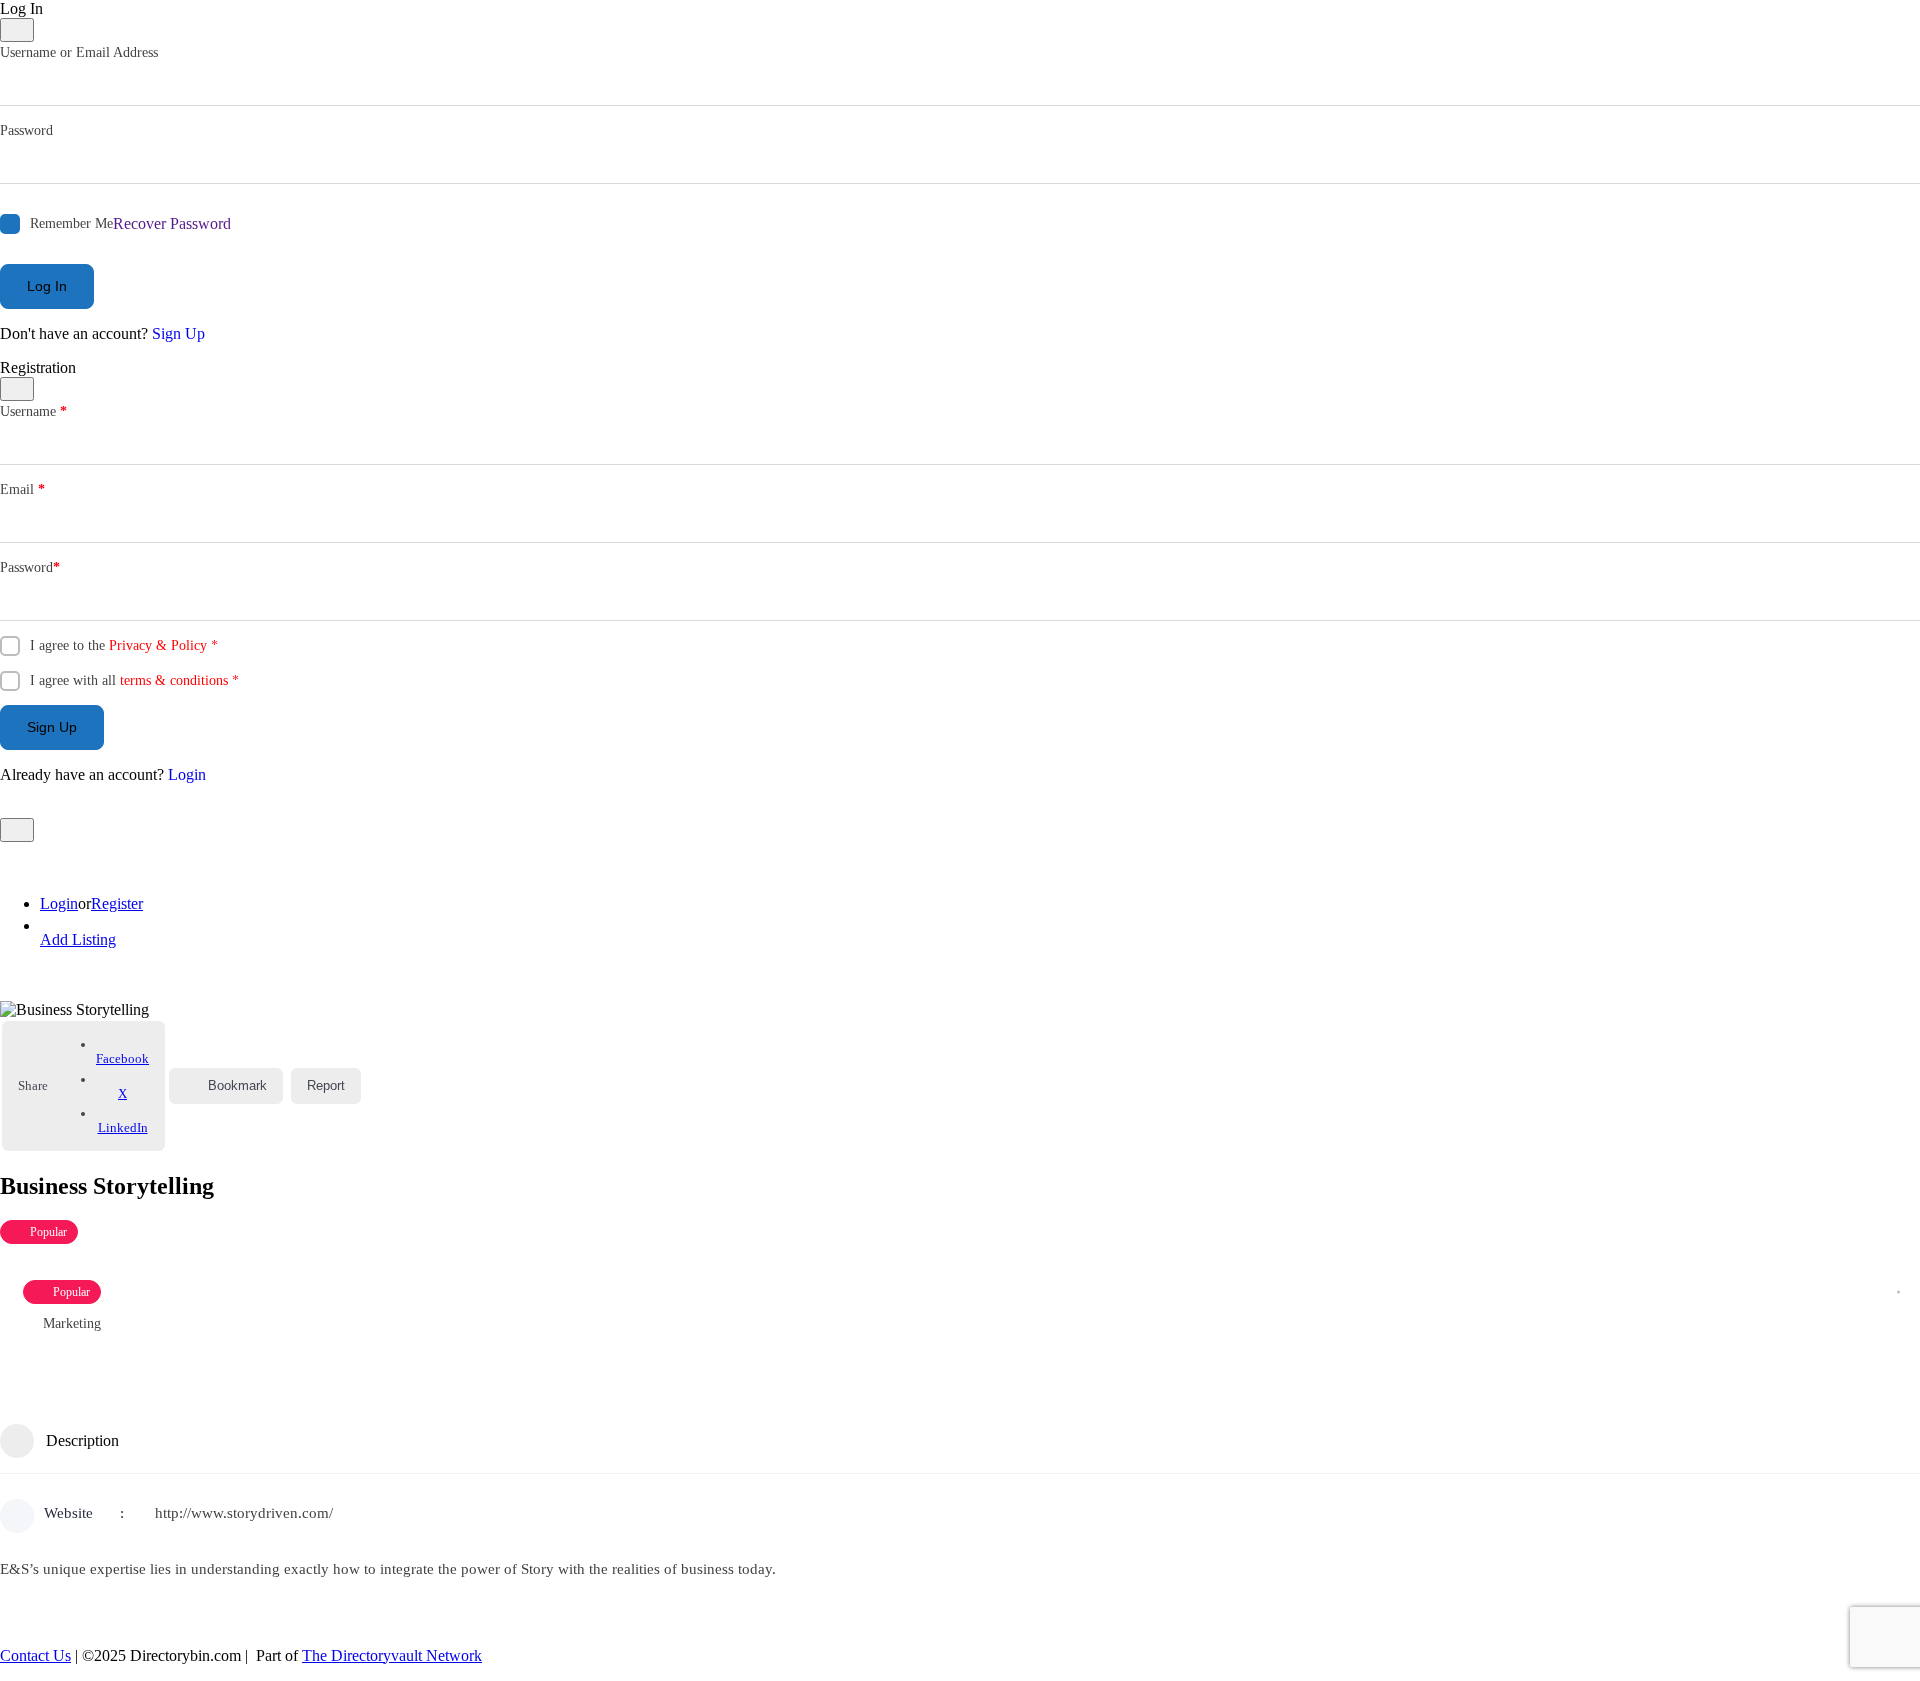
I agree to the (124, 645)
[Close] (17, 30)
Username (33, 411)
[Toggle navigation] (17, 830)
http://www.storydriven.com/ (244, 1513)
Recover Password (172, 223)
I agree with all (134, 680)
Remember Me (71, 223)
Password (26, 130)
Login (187, 774)
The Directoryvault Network (392, 1655)
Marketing (72, 1323)
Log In (47, 286)
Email (22, 489)
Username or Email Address (79, 52)
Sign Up (178, 333)
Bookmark (237, 1085)
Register (117, 903)
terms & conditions (174, 680)
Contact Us (35, 1655)
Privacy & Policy (158, 645)
